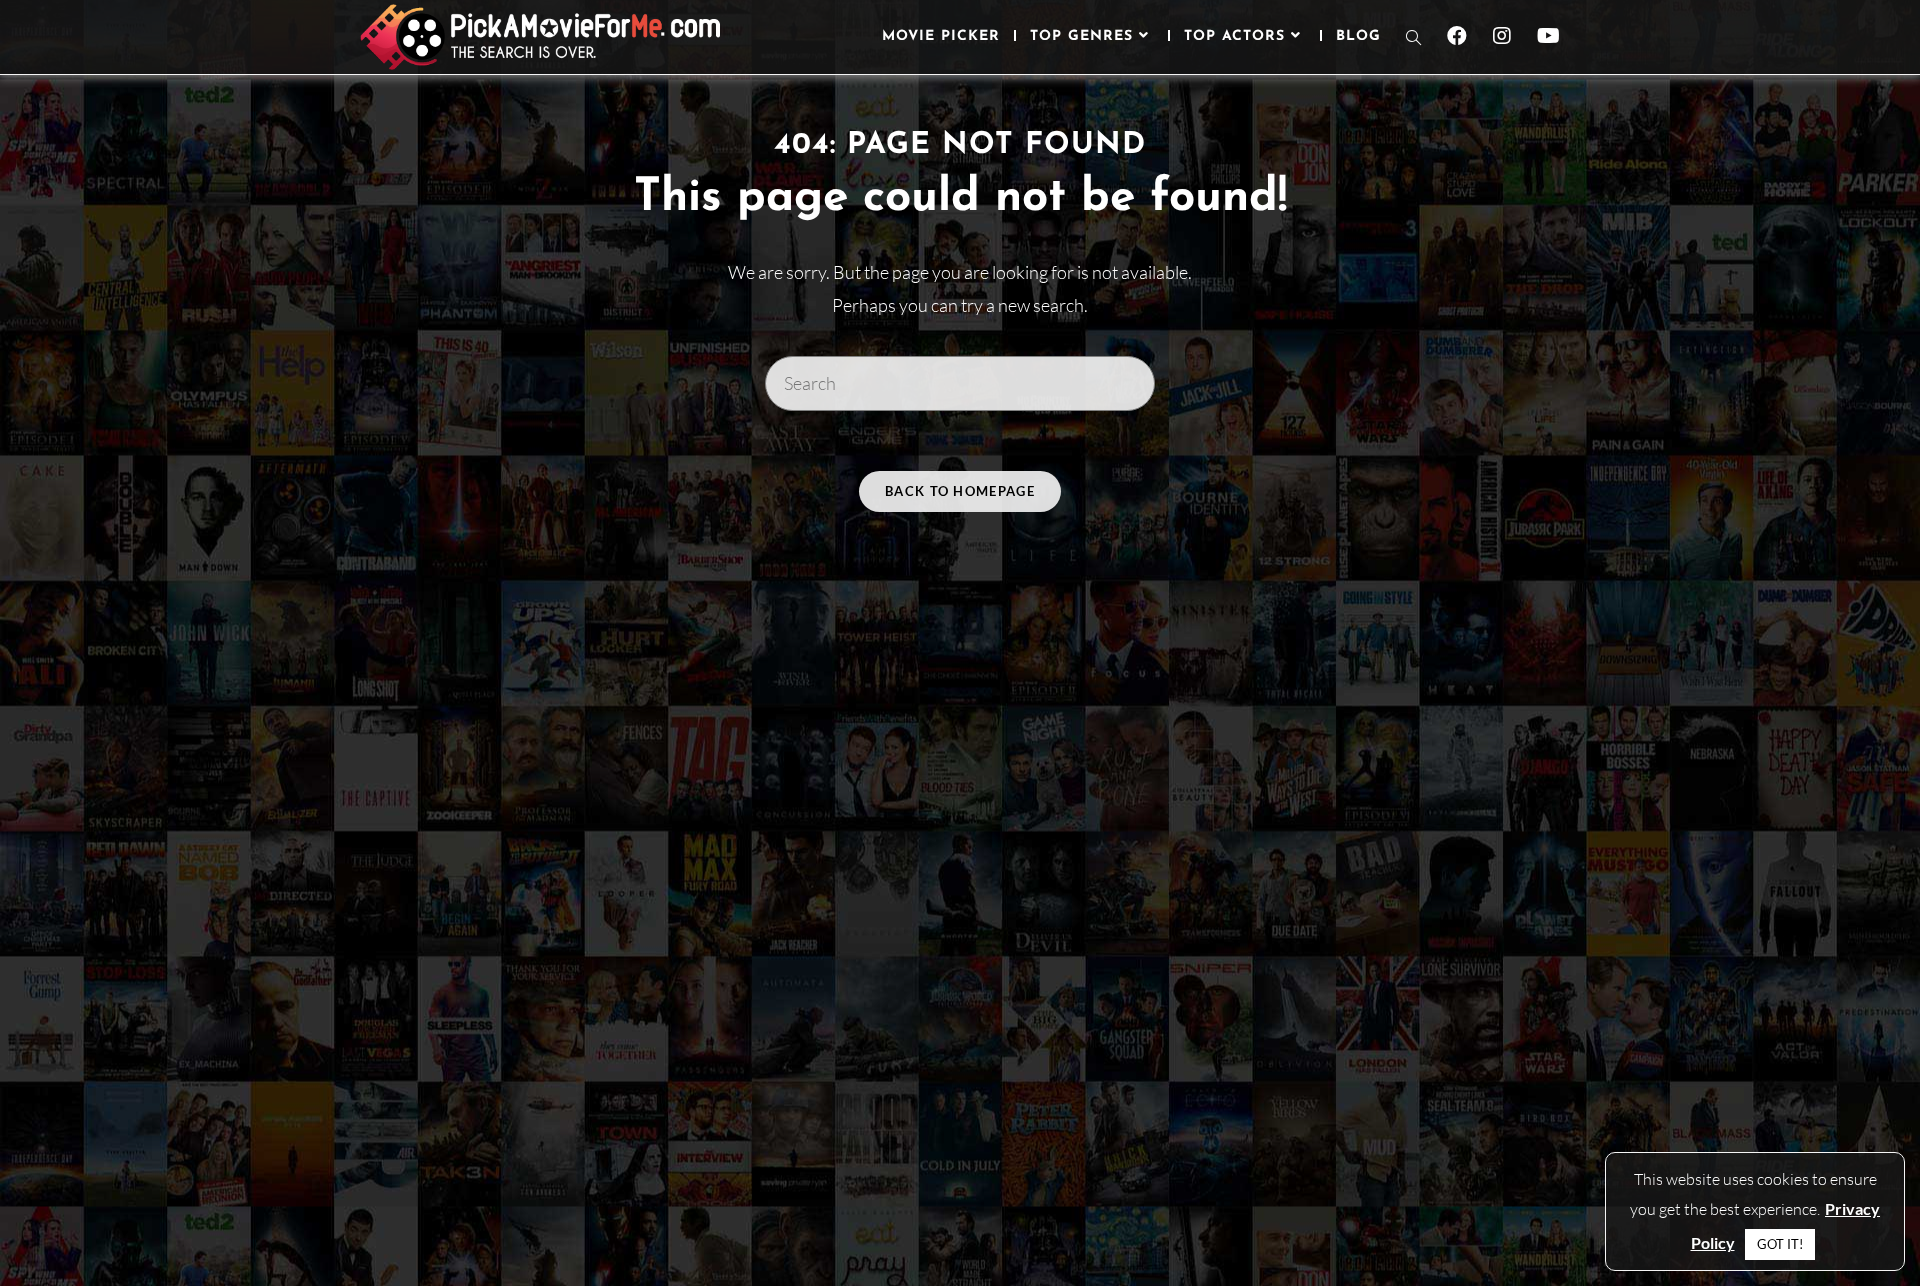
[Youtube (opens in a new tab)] (1548, 36)
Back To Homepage (960, 491)
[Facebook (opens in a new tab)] (1457, 36)
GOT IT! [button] (1780, 1244)
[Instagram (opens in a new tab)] (1502, 36)
